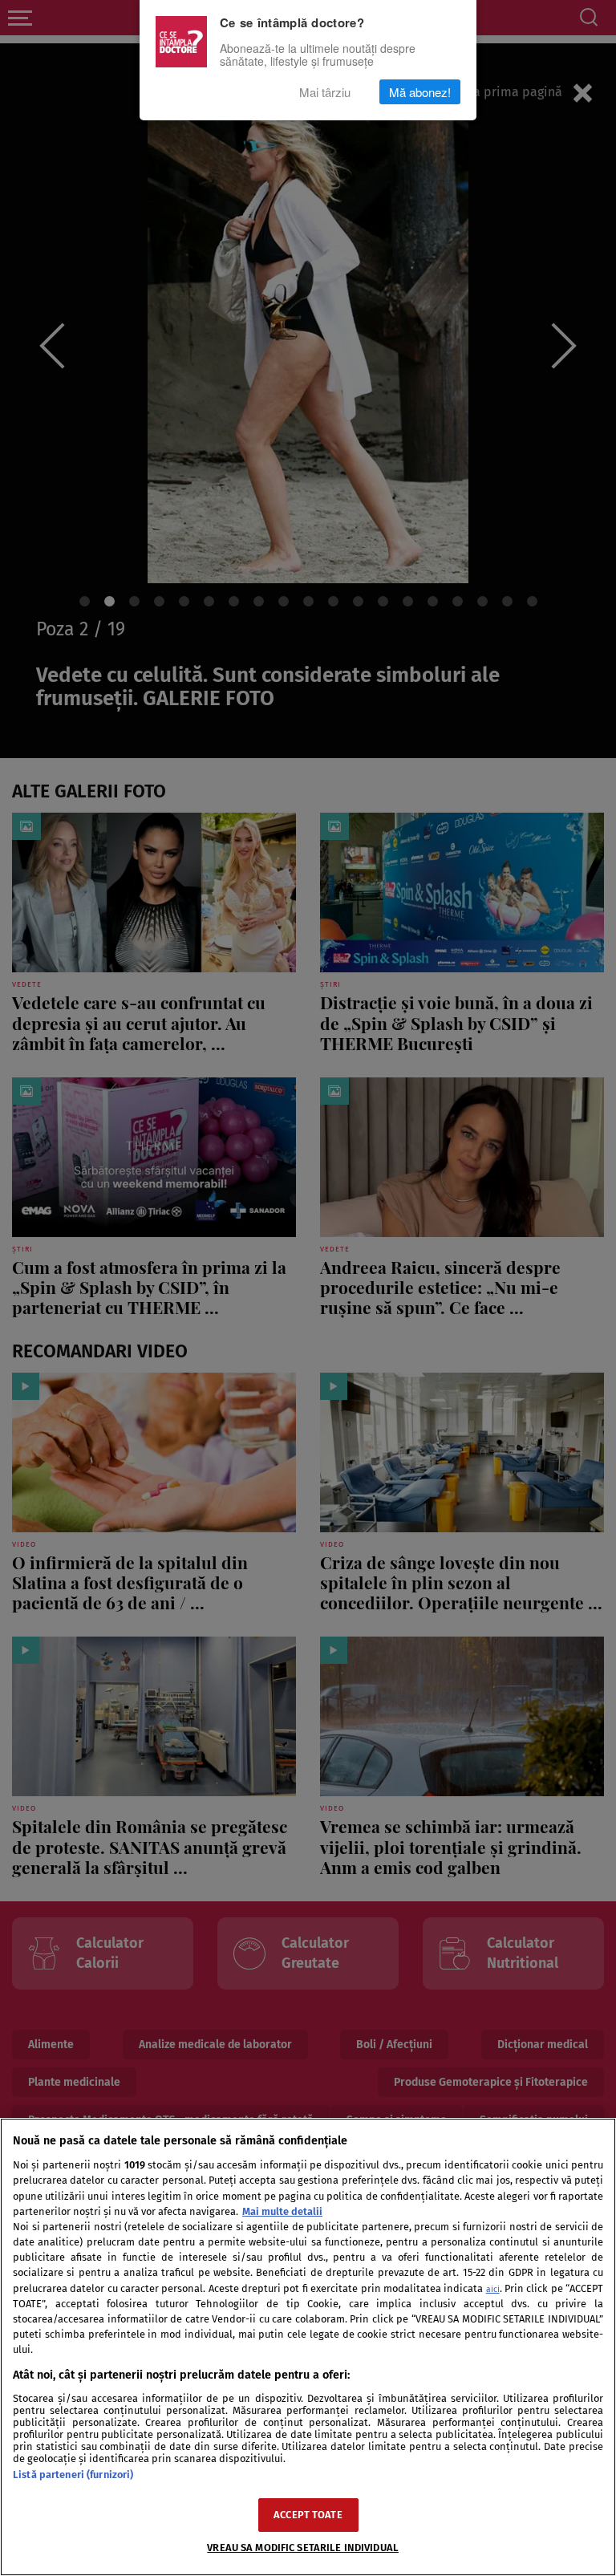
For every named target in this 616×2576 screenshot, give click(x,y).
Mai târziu (325, 92)
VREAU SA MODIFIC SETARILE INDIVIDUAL (303, 2548)
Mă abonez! (420, 92)
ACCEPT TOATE (308, 2515)
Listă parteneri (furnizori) (73, 2475)
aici (493, 2289)
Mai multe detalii (282, 2211)
